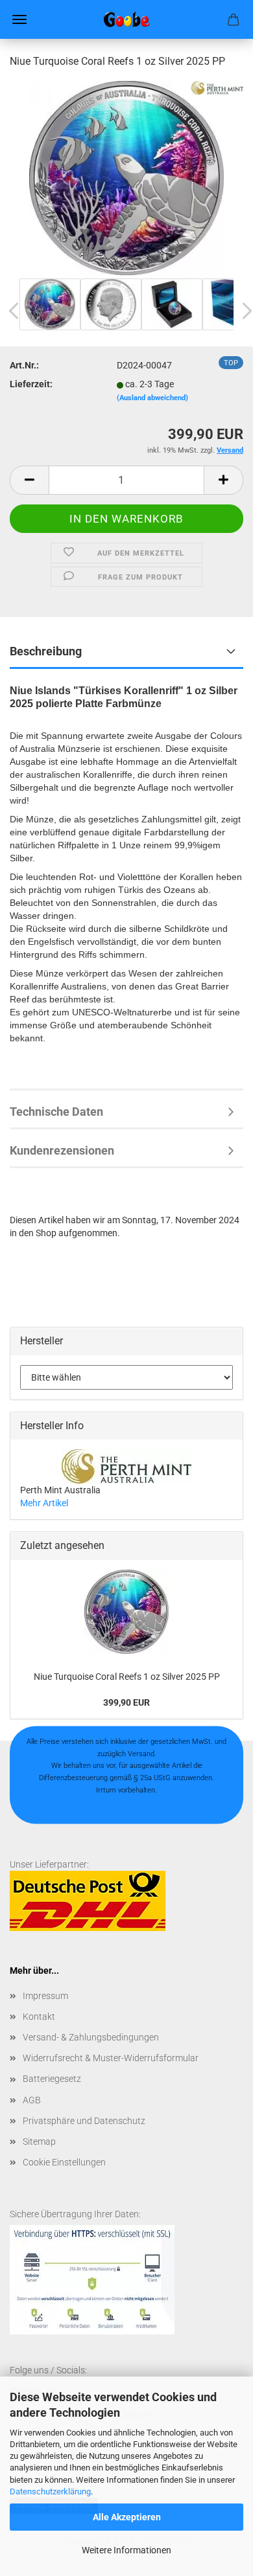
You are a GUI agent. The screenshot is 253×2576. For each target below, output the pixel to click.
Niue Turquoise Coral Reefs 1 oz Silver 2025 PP (127, 1677)
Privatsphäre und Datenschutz (84, 2121)
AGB (32, 2100)
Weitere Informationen (126, 2550)
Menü (19, 19)
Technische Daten (56, 1112)
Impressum (45, 1996)
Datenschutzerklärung (50, 2491)
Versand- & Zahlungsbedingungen (91, 2037)
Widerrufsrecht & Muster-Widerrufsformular (111, 2058)
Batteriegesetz (52, 2079)
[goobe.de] (126, 19)
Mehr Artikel (44, 1503)
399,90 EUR (126, 1702)
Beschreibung (46, 651)
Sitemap (39, 2141)
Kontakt (39, 2017)
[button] (29, 480)
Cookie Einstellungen (64, 2162)
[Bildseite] (126, 177)
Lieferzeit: (31, 384)
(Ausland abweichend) (152, 398)
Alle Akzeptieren (127, 2517)
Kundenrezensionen (62, 1150)
